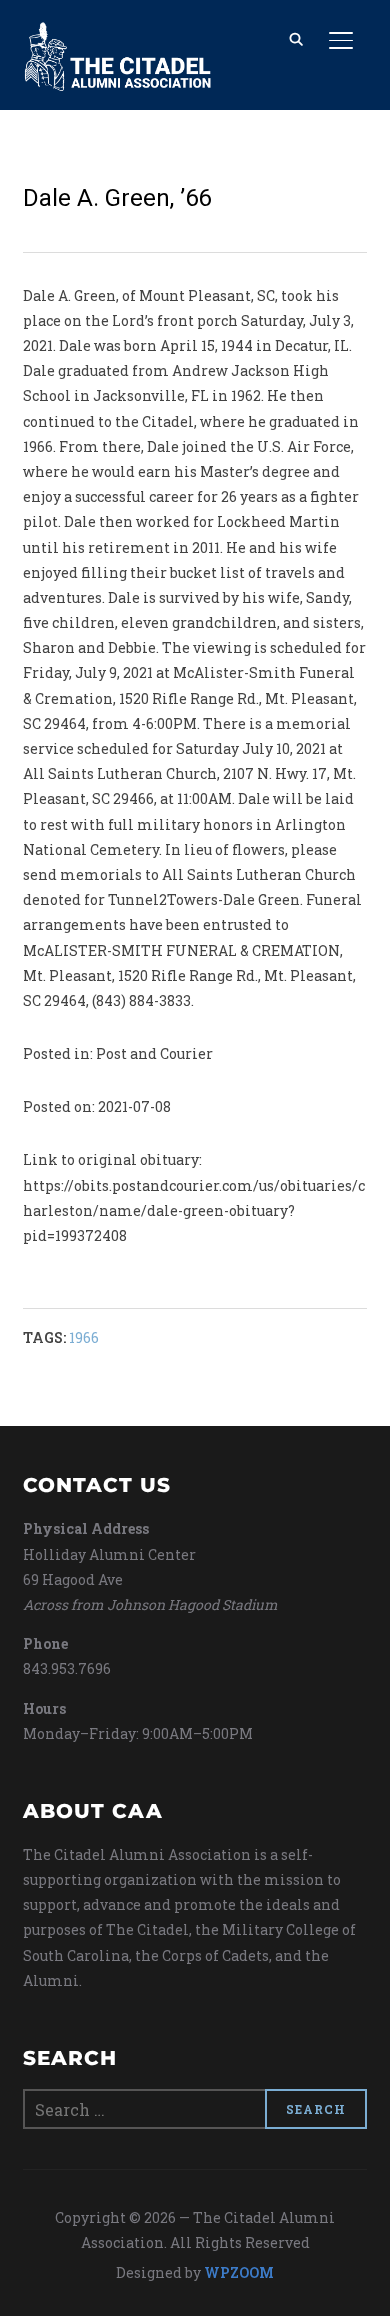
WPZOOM (239, 2272)
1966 (84, 1337)
